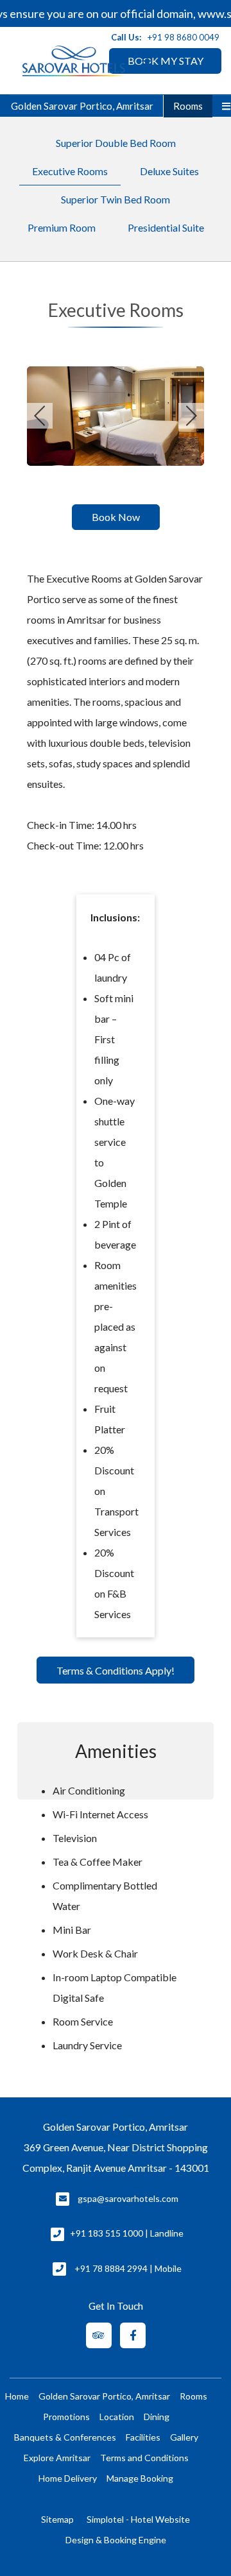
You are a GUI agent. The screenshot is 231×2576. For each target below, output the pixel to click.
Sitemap (57, 2519)
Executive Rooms (70, 171)
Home (17, 2396)
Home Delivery (68, 2478)
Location (117, 2417)
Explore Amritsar (57, 2458)
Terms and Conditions (144, 2458)
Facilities (143, 2437)
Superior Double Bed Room (116, 143)
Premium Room (62, 227)
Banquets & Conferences (65, 2437)
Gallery (184, 2437)
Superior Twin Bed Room (116, 199)
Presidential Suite (166, 227)
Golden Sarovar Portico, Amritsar (82, 106)
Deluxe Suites (169, 171)
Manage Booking (140, 2478)
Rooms (188, 106)
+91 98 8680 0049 (184, 37)
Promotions (66, 2417)
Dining (157, 2417)
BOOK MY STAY (166, 61)
